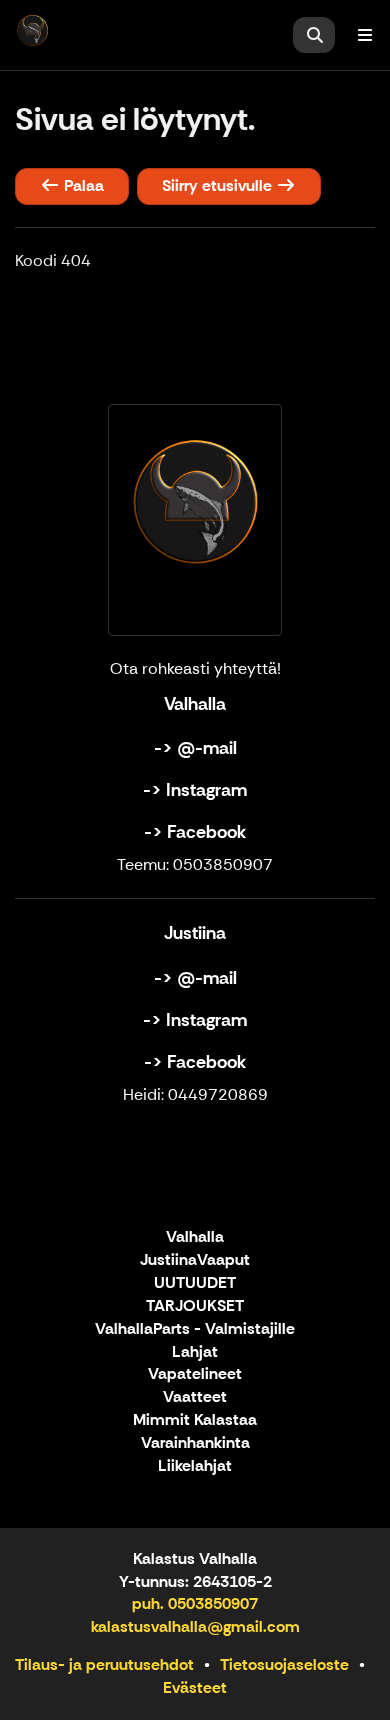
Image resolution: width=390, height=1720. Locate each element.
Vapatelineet (195, 1374)
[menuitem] (314, 35)
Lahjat (195, 1352)
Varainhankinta (195, 1443)
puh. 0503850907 (195, 1603)
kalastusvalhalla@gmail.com (195, 1626)
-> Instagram (195, 790)
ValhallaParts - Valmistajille (195, 1329)
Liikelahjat (195, 1466)
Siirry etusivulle (219, 185)
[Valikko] (365, 35)
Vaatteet (195, 1397)
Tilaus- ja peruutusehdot (104, 1664)
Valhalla (195, 1237)
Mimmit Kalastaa (195, 1420)
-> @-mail (195, 748)
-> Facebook (195, 832)
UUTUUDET (195, 1283)
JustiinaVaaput (195, 1260)
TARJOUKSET (195, 1306)
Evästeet (195, 1687)
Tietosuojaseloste (284, 1664)
